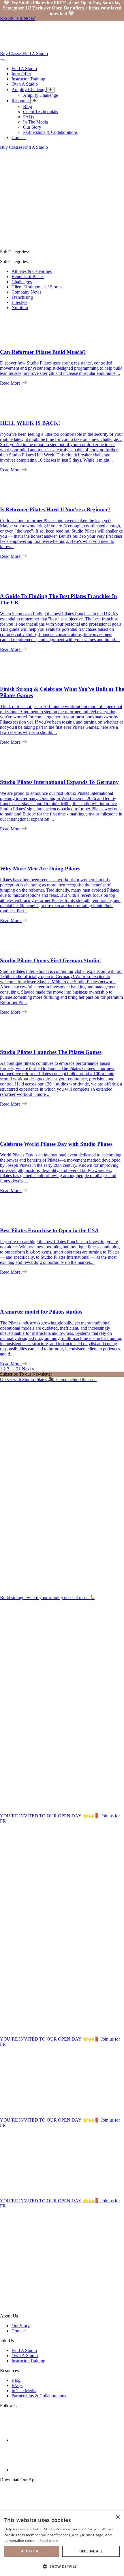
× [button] (118, 2517)
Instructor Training (28, 79)
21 (18, 1369)
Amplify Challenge (29, 89)
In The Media (35, 122)
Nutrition (20, 307)
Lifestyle (19, 302)
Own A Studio (25, 84)
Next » (28, 1369)
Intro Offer (21, 74)
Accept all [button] (32, 2551)
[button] (62, 2566)
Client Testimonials (41, 112)
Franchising (22, 297)
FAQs (29, 117)
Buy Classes (11, 54)
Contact (19, 137)
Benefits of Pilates (28, 276)
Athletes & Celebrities (32, 271)
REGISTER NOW (17, 19)
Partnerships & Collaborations (50, 132)
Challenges (22, 282)
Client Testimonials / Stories (37, 287)
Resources (21, 101)
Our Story (32, 127)
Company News (26, 292)
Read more (49, 2541)
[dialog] (62, 2544)
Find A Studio (35, 54)
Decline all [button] (91, 2551)
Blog (28, 106)
